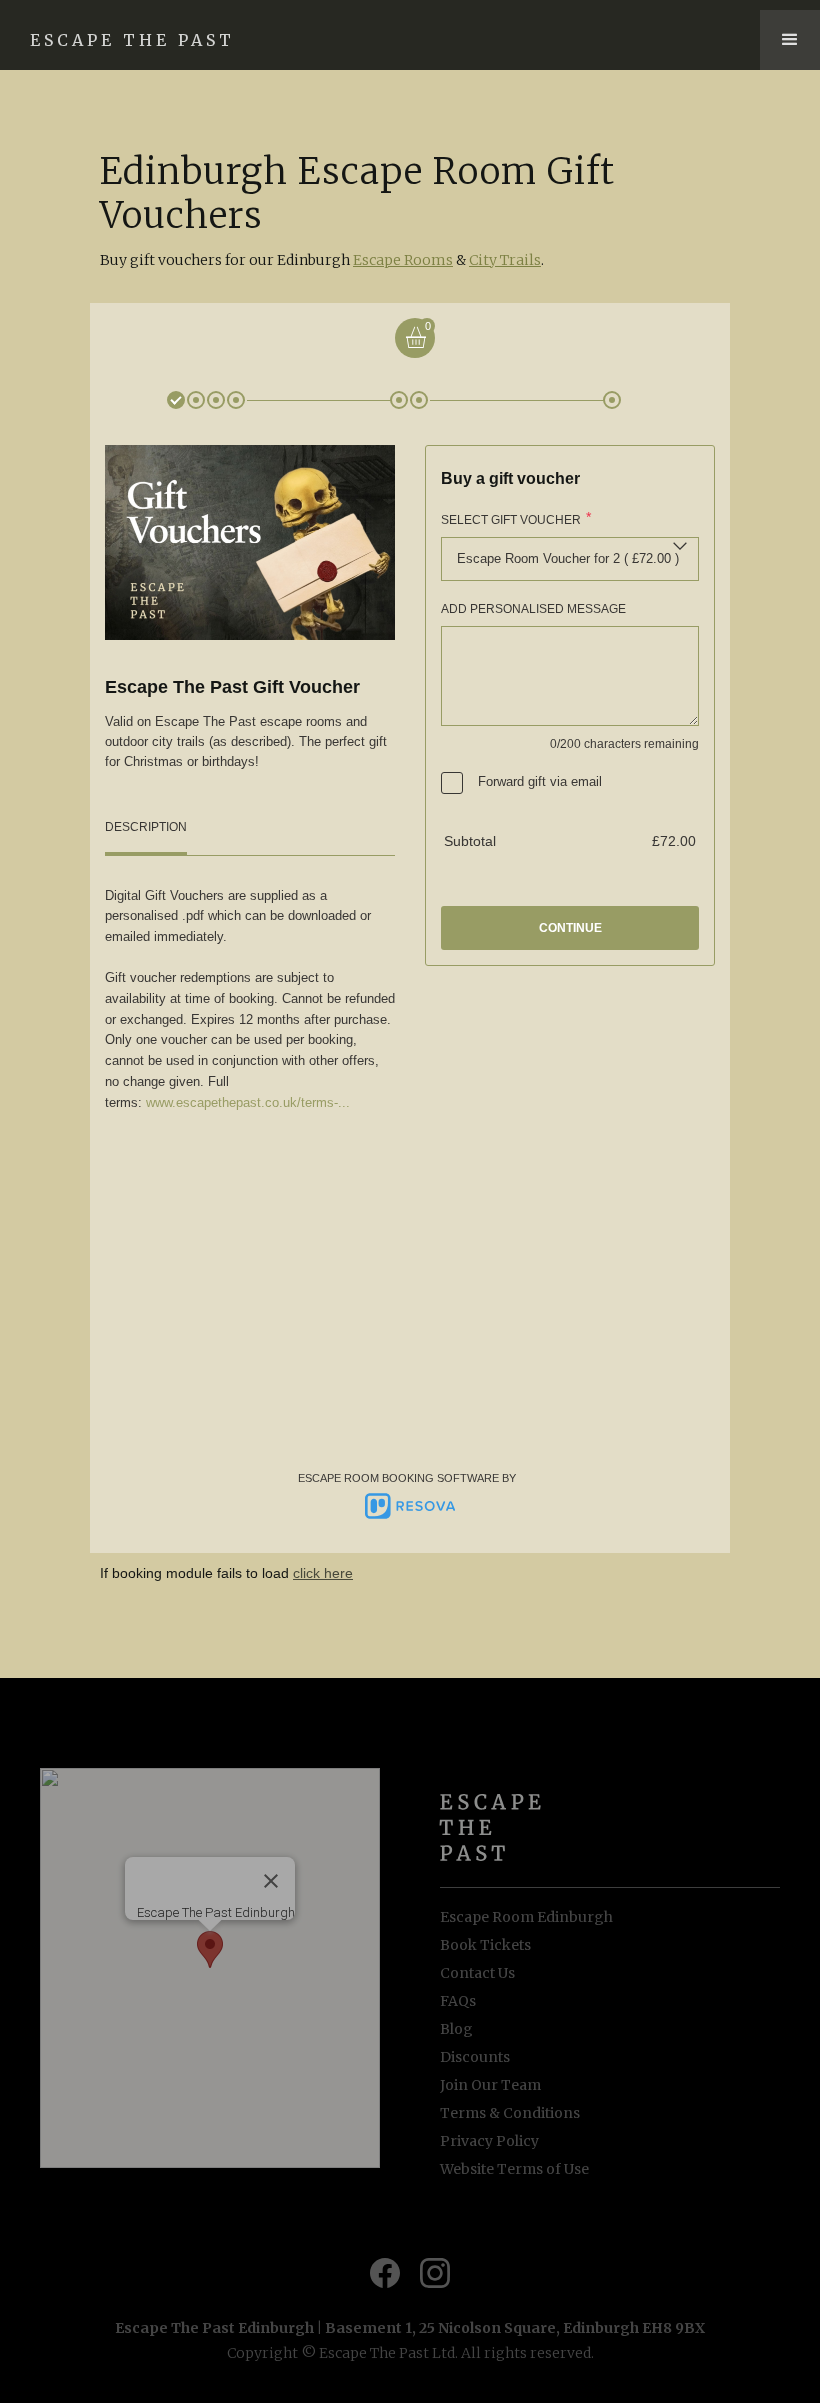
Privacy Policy (489, 2141)
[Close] (271, 1881)
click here (323, 1573)
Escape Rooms (403, 260)
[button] (790, 40)
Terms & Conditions (510, 2113)
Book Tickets (485, 1945)
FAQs (458, 2001)
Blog (456, 2029)
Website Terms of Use (514, 2169)
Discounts (475, 2057)
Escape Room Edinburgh (526, 1917)
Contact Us (477, 1973)
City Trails (505, 260)
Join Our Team (490, 2085)
